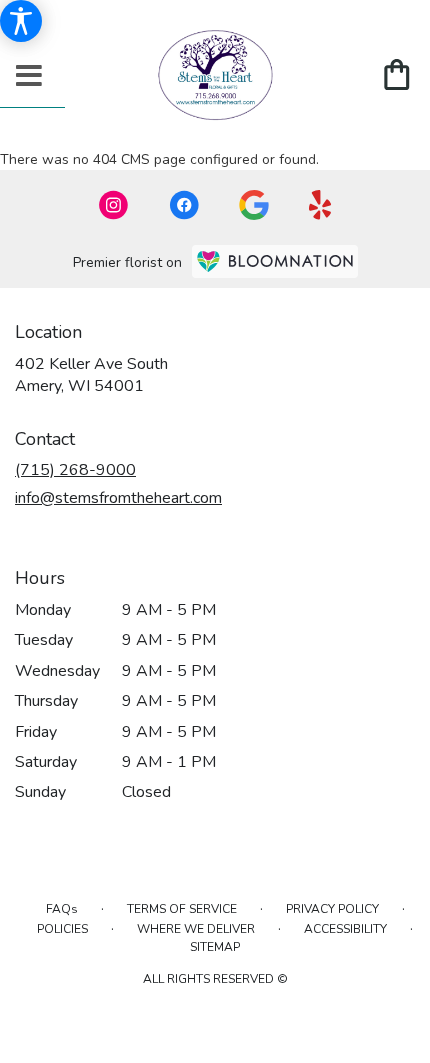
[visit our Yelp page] (320, 205)
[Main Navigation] (29, 77)
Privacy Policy (332, 909)
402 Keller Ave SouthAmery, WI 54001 (91, 375)
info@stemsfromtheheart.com (118, 498)
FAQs (62, 909)
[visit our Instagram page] (114, 205)
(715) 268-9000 (75, 470)
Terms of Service (182, 909)
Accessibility (345, 929)
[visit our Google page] (254, 205)
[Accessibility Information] (21, 21)
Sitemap (215, 947)
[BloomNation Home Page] (275, 261)
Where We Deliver (196, 929)
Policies (62, 929)
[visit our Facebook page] (184, 205)
